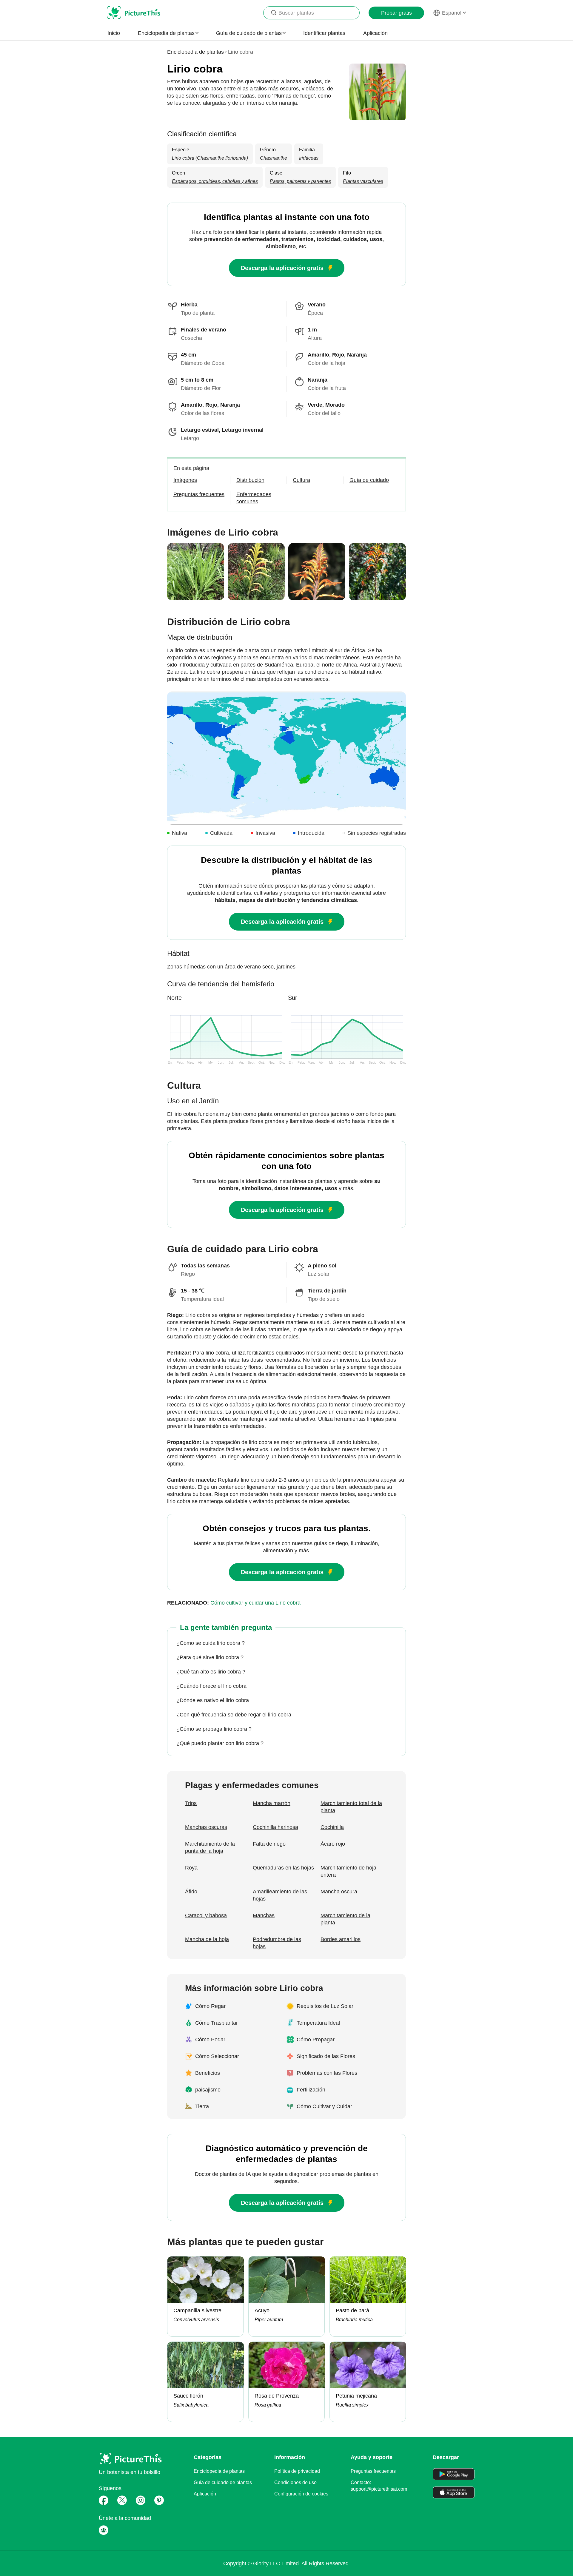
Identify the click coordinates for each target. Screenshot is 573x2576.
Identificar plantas (324, 33)
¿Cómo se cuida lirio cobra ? (211, 1643)
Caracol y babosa (206, 1915)
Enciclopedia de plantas (195, 52)
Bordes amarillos (341, 1939)
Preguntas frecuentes (373, 2471)
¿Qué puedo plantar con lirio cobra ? (220, 1743)
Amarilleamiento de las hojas (280, 1895)
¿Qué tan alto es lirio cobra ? (211, 1672)
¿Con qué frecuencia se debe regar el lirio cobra (234, 1715)
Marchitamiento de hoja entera (348, 1871)
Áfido (191, 1892)
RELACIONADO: (234, 1603)
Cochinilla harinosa (275, 1827)
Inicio (114, 33)
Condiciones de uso (295, 2482)
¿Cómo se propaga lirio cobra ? (214, 1729)
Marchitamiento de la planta (345, 1919)
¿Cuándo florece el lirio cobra (211, 1686)
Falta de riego (269, 1844)
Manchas (264, 1915)
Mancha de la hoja (207, 1939)
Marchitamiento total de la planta (351, 1807)
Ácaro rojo (333, 1844)
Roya (191, 1868)
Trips (191, 1803)
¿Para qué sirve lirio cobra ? (210, 1657)
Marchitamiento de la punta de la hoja (210, 1847)
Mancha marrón (272, 1803)
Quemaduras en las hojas (283, 1868)
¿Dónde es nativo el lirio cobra (213, 1700)
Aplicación (375, 33)
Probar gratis (396, 13)
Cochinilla (332, 1827)
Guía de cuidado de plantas (223, 2482)
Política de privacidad (297, 2471)
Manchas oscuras (206, 1827)
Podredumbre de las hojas (277, 1943)
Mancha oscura (339, 1892)
